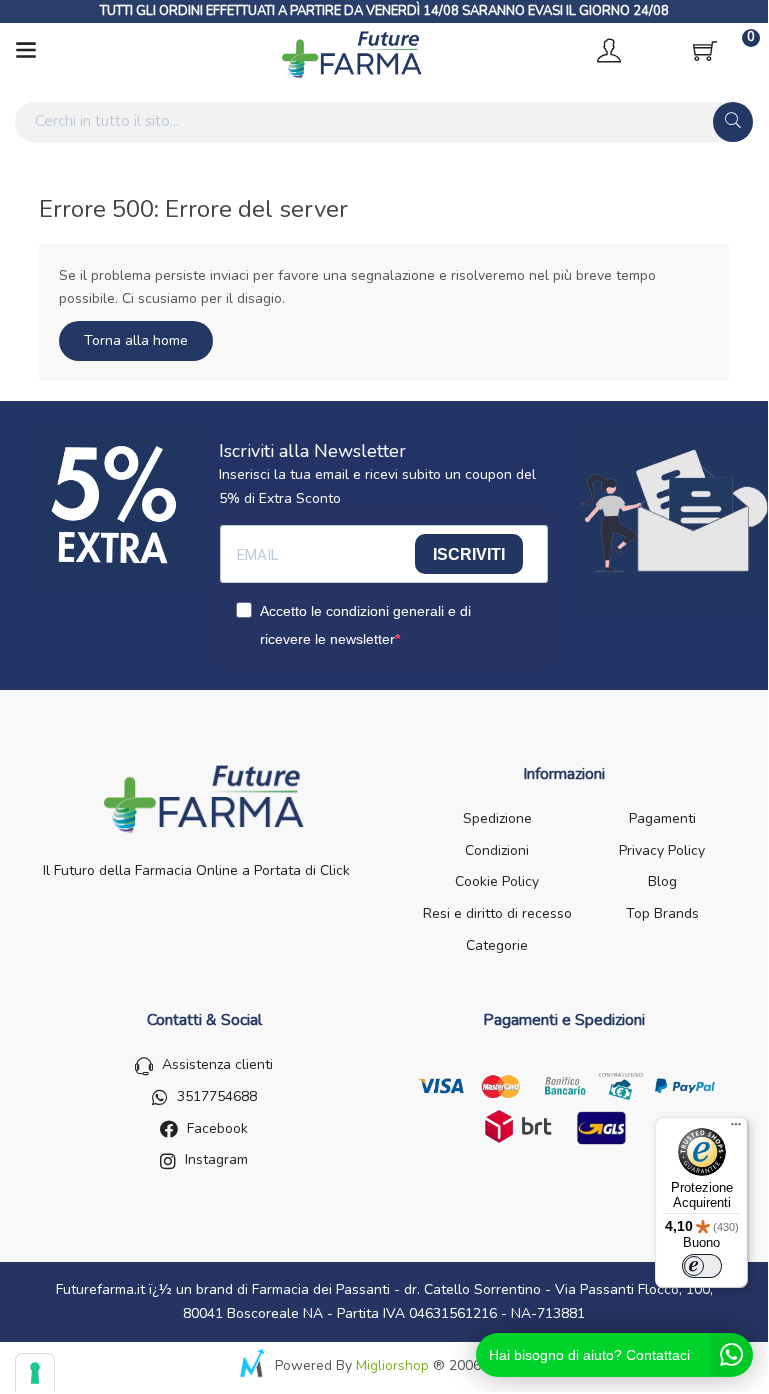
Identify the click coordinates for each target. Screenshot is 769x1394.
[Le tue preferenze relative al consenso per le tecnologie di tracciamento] (35, 1373)
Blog (662, 881)
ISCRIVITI (469, 554)
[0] (705, 51)
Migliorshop (392, 1365)
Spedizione (497, 818)
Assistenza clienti (217, 1064)
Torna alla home (136, 340)
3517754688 (217, 1096)
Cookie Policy (497, 881)
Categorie (497, 945)
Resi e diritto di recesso (497, 913)
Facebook (217, 1128)
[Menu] (736, 1129)
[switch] (702, 1266)
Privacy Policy (662, 850)
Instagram (216, 1159)
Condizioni (497, 850)
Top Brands (662, 913)
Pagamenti (662, 818)
